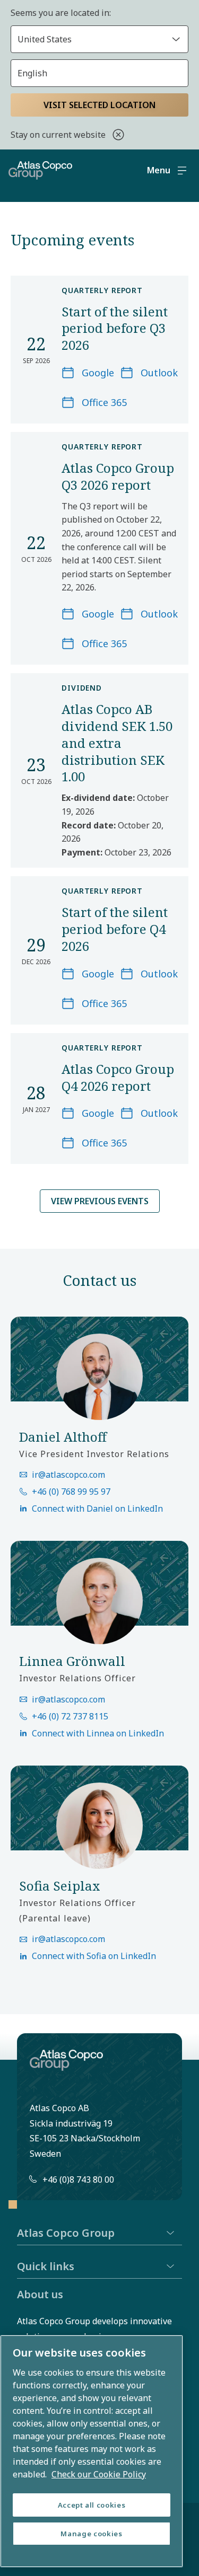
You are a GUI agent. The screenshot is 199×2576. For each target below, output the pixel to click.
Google (98, 373)
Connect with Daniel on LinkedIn (97, 1508)
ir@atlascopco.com (68, 1475)
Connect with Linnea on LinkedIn (98, 1733)
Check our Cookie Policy (99, 2474)
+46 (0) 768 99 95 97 (71, 1492)
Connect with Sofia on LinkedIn (94, 1956)
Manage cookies (91, 2534)
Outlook (159, 373)
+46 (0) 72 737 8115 (70, 1716)
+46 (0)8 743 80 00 (78, 2180)
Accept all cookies (92, 2505)
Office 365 (104, 402)
